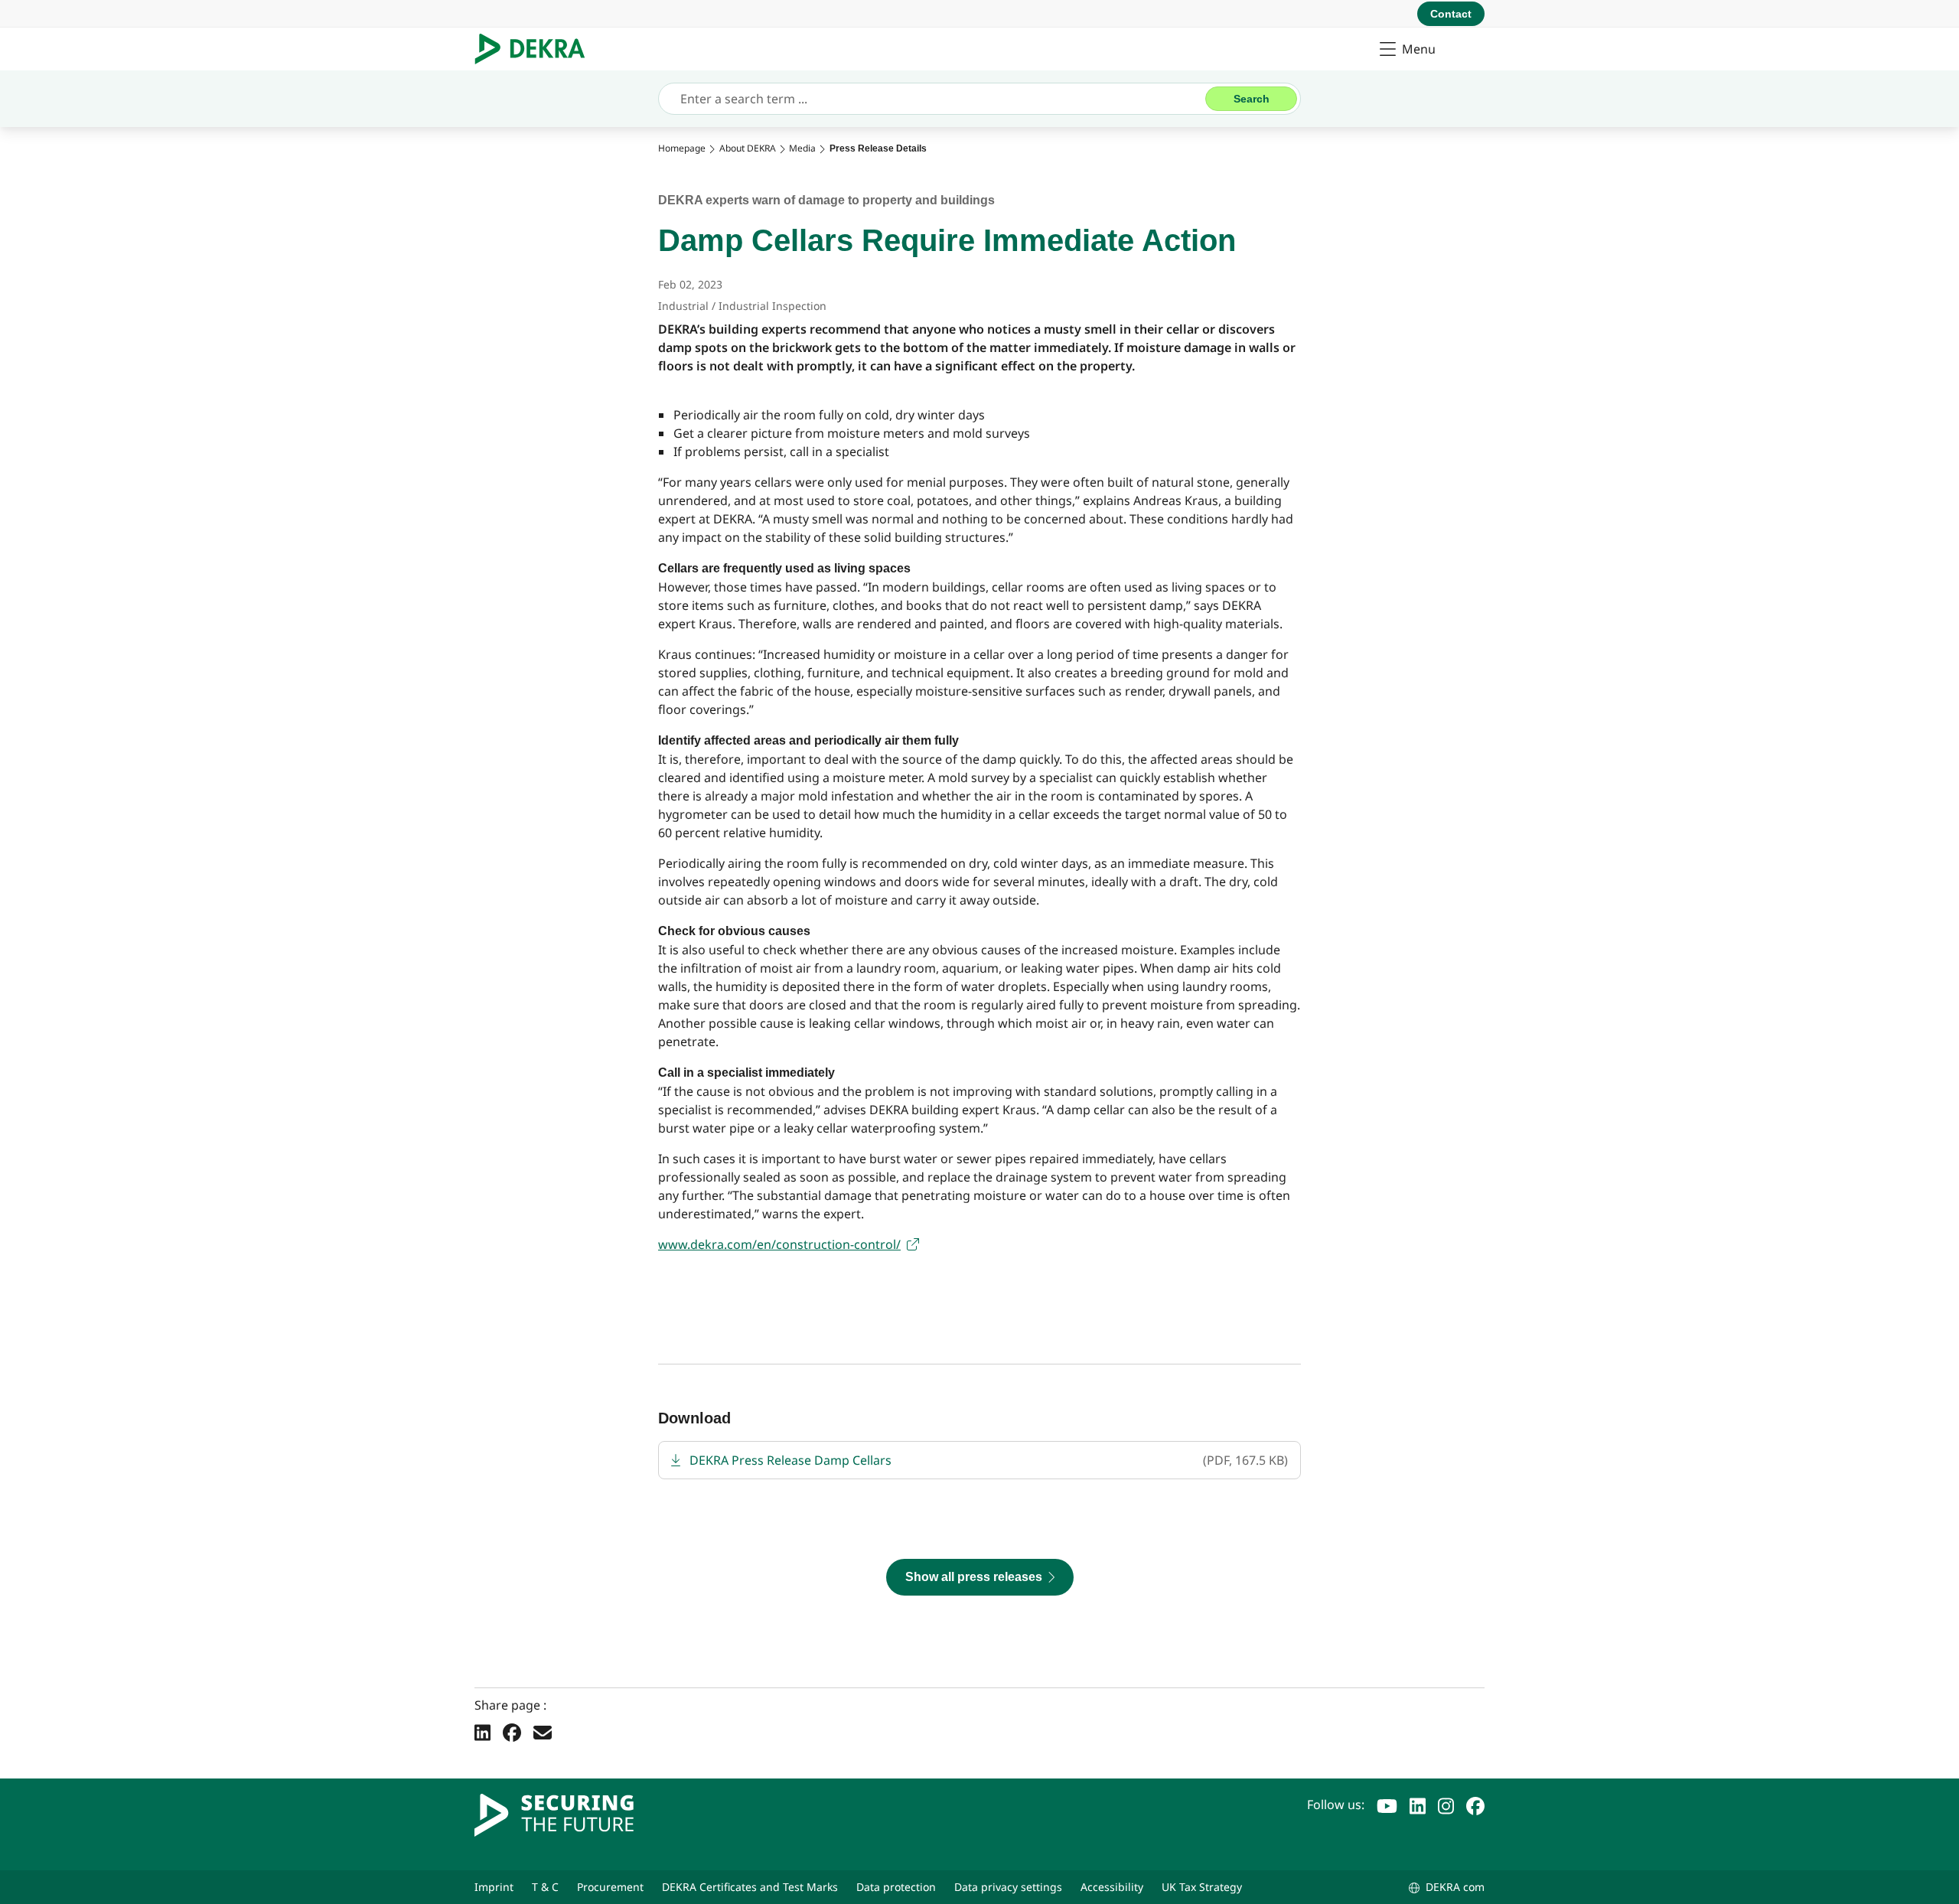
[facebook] (1475, 1805)
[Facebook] (512, 1732)
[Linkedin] (482, 1732)
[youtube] (1387, 1805)
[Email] (543, 1732)
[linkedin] (1418, 1805)
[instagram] (1446, 1805)
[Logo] (536, 49)
